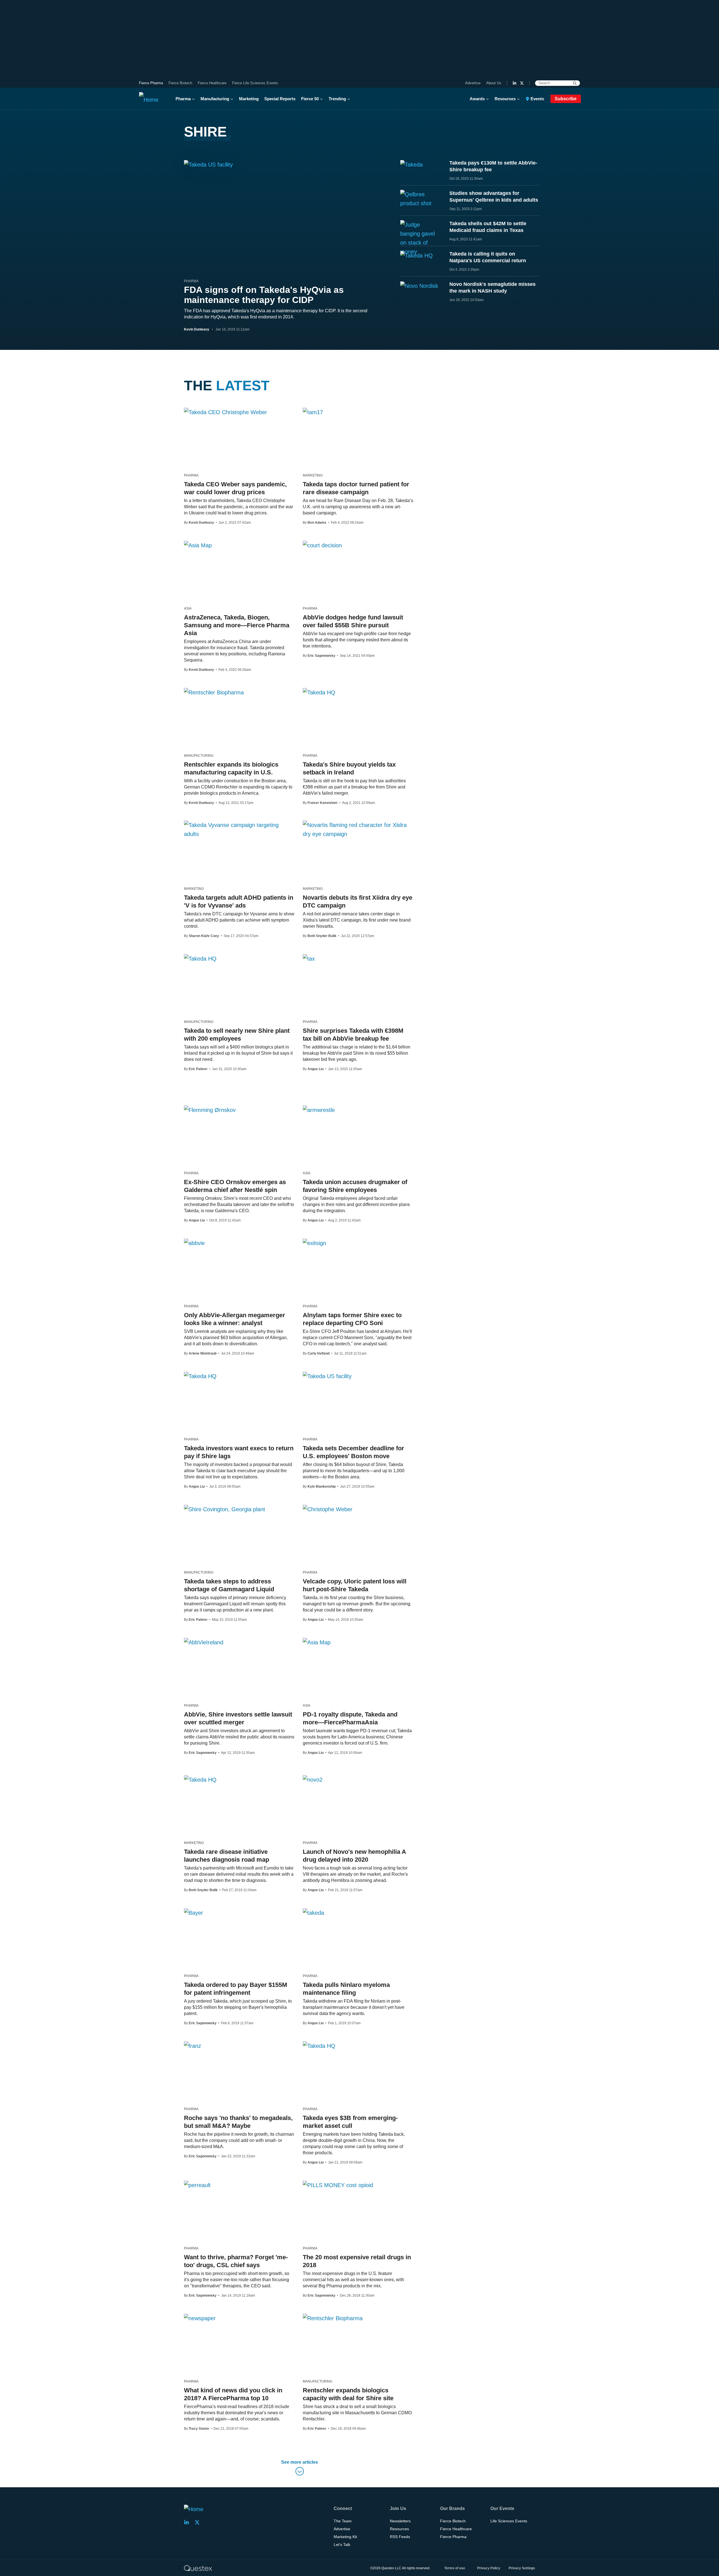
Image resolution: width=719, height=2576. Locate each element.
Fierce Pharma (151, 83)
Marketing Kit (345, 2537)
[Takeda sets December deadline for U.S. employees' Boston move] (327, 1376)
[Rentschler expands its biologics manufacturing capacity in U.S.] (214, 692)
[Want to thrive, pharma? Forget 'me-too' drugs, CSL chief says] (197, 2185)
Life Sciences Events (509, 2521)
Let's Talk (342, 2545)
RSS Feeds (400, 2537)
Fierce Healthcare (212, 83)
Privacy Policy (489, 2568)
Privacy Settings (522, 2568)
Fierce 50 (310, 99)
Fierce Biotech (180, 83)
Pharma (183, 99)
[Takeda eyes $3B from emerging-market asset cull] (319, 2046)
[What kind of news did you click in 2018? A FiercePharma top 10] (200, 2318)
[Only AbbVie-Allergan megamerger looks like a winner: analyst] (194, 1243)
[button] (300, 2469)
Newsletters (400, 2521)
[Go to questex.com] (198, 2568)
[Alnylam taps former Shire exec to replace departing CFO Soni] (314, 1243)
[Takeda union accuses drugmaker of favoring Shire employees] (319, 1110)
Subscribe (566, 99)
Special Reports (280, 99)
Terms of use (455, 2568)
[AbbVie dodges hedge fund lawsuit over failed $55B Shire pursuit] (322, 545)
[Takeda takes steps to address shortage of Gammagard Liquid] (225, 1509)
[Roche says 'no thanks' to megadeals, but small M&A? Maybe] (193, 2046)
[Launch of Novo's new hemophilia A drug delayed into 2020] (313, 1779)
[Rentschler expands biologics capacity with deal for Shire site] (333, 2318)
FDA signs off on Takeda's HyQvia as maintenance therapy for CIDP (264, 295)
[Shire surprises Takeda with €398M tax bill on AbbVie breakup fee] (309, 958)
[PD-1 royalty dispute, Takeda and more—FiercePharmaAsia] (317, 1642)
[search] (575, 83)
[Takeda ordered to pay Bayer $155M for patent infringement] (194, 1912)
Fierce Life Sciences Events (255, 83)
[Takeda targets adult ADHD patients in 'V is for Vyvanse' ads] (239, 829)
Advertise (473, 83)
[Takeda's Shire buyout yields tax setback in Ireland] (319, 692)
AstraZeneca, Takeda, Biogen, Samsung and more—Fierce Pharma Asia (237, 625)
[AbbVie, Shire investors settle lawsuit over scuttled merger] (204, 1642)
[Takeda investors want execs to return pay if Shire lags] (200, 1376)
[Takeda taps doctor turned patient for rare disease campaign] (313, 412)
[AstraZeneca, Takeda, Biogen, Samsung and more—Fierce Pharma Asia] (198, 545)
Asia (188, 608)
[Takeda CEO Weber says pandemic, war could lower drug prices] (226, 412)
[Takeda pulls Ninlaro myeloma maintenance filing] (313, 1912)
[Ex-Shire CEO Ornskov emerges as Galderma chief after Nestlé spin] (210, 1110)
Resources (505, 99)
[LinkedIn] (515, 83)
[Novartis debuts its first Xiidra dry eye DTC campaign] (358, 829)
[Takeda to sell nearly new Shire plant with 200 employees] (200, 958)
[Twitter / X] (522, 83)
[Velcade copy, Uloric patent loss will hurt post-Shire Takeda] (328, 1509)
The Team (343, 2521)
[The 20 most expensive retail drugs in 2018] (338, 2185)
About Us (494, 83)
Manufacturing (215, 99)
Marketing (249, 99)
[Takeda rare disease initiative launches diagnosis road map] (200, 1779)
